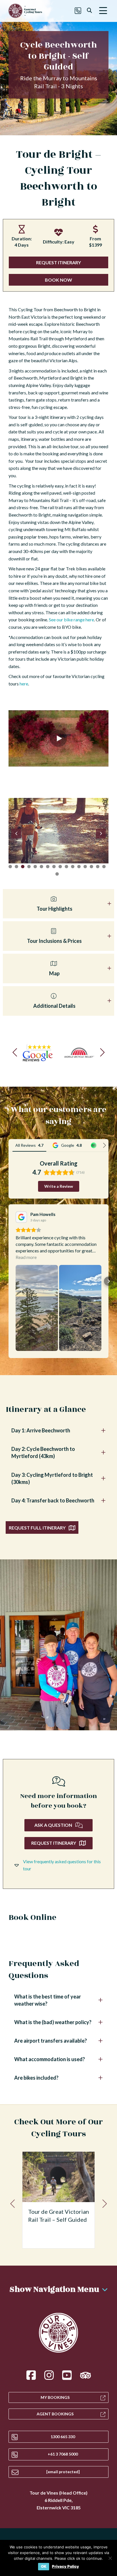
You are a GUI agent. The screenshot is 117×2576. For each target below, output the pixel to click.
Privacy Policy (65, 2566)
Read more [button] (26, 1257)
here (24, 684)
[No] (110, 2558)
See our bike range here (71, 620)
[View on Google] (21, 1217)
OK (44, 2566)
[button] (103, 11)
